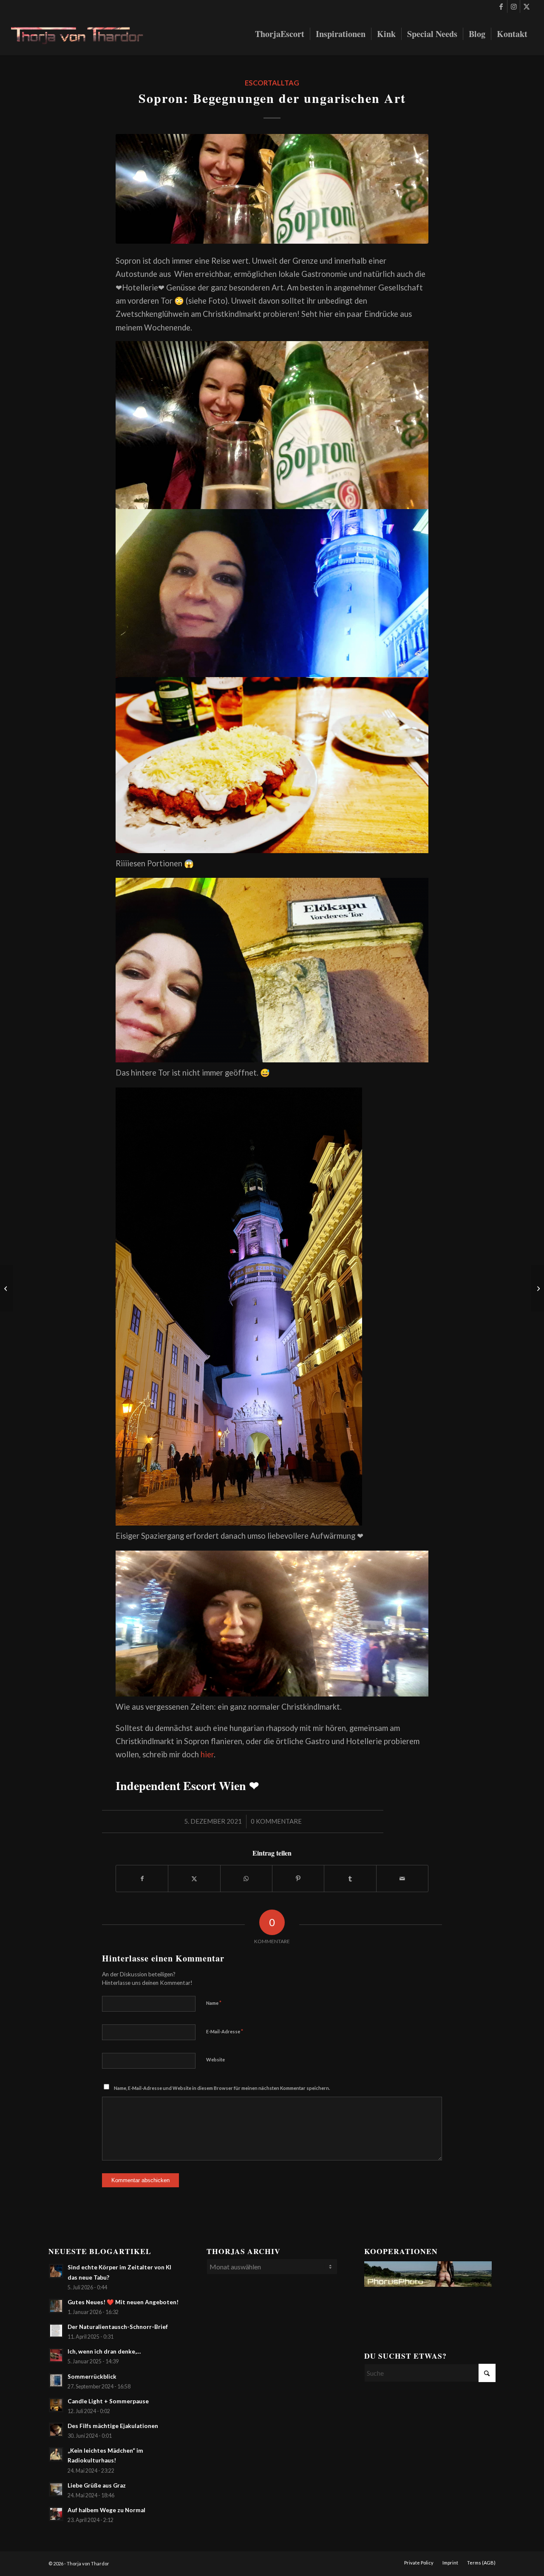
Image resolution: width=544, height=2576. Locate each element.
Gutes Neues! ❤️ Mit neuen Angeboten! (123, 2302)
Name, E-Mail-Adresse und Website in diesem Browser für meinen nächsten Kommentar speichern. (222, 2088)
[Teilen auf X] (194, 1879)
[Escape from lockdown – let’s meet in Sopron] (537, 1288)
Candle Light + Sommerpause (108, 2401)
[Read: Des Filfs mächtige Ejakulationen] (56, 2430)
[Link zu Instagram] (514, 6)
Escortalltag (272, 83)
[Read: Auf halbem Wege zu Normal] (56, 2514)
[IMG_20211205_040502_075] (272, 189)
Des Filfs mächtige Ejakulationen (113, 2426)
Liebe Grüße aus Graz (97, 2485)
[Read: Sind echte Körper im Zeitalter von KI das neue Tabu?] (56, 2271)
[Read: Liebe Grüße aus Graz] (56, 2489)
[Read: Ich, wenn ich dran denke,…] (56, 2355)
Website (215, 2059)
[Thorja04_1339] (84, 34)
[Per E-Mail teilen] (402, 1879)
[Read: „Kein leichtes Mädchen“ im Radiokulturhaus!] (56, 2454)
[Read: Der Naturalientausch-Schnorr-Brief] (56, 2331)
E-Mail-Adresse (225, 2031)
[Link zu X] (527, 6)
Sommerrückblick (92, 2377)
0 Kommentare (276, 1821)
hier (207, 1754)
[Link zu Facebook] (501, 6)
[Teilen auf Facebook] (142, 1879)
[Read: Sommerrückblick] (56, 2380)
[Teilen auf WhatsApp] (246, 1879)
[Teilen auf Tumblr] (350, 1879)
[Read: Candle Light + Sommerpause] (56, 2405)
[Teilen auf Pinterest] (298, 1879)
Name (214, 2003)
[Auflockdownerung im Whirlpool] (7, 1288)
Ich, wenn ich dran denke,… (104, 2351)
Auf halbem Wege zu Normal (106, 2510)
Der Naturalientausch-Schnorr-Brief (118, 2327)
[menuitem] (280, 34)
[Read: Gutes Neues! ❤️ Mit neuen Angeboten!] (56, 2306)
